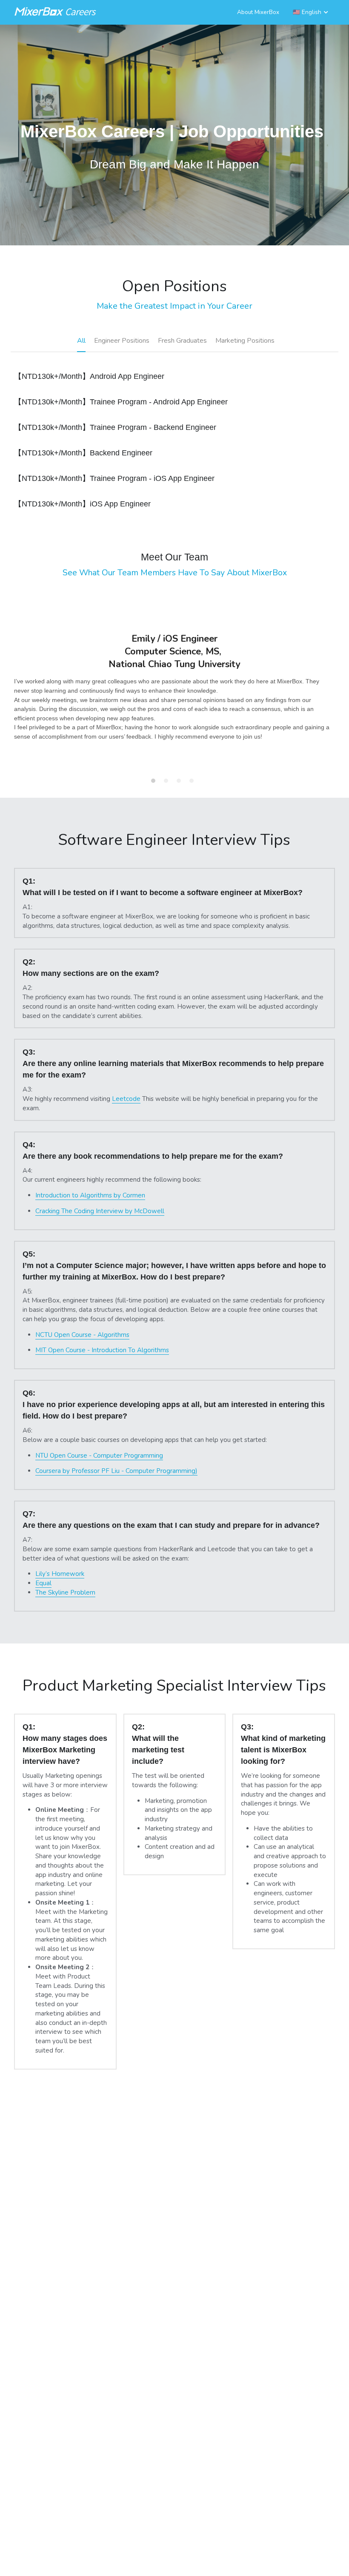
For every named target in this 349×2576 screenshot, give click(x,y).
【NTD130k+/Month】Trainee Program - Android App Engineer (121, 402)
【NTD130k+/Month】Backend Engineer (83, 453)
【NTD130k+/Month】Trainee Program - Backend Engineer (115, 428)
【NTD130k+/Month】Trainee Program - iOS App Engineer (114, 479)
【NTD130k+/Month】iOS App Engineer (82, 504)
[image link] (57, 11)
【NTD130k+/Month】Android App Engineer (89, 377)
